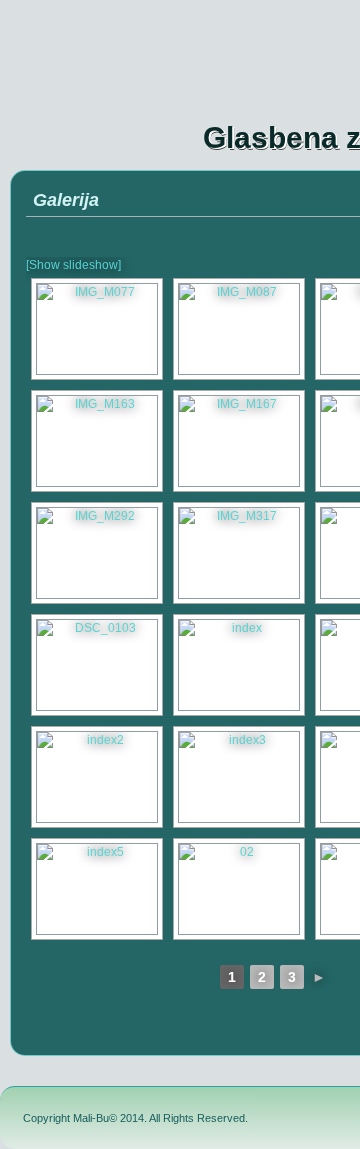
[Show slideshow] (73, 265)
